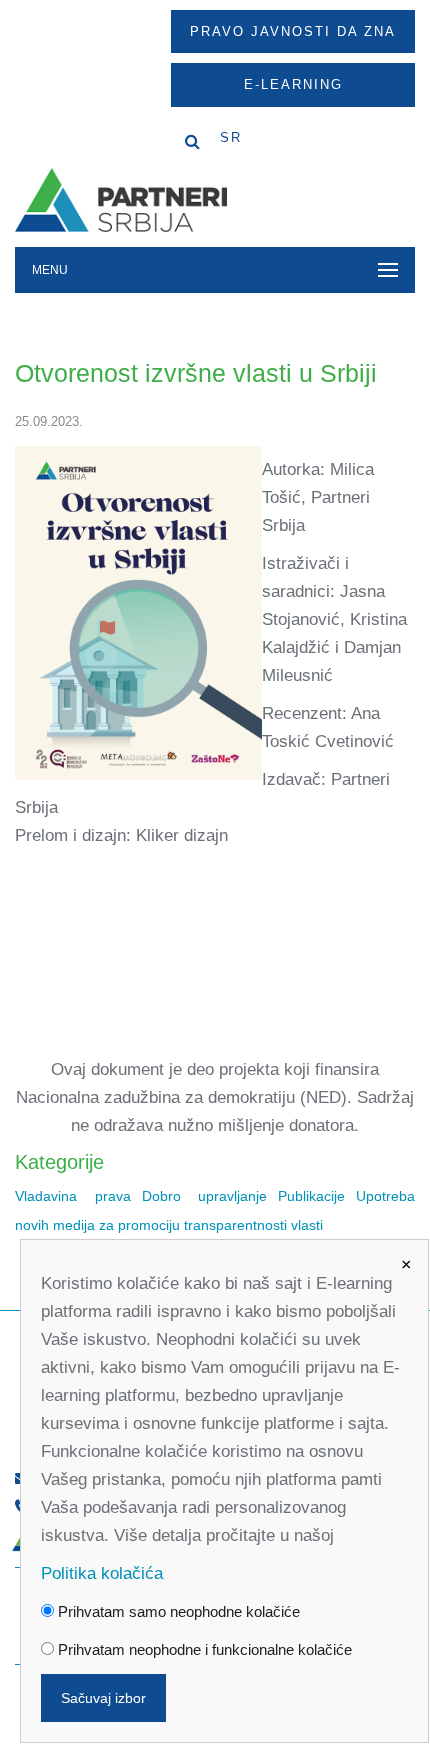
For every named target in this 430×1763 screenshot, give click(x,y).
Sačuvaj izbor (103, 1698)
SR (231, 137)
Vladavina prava (73, 1196)
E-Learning (293, 84)
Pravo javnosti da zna (293, 31)
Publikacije (311, 1196)
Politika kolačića (102, 1573)
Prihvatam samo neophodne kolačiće (177, 1611)
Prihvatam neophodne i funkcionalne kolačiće (203, 1649)
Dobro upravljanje (205, 1196)
